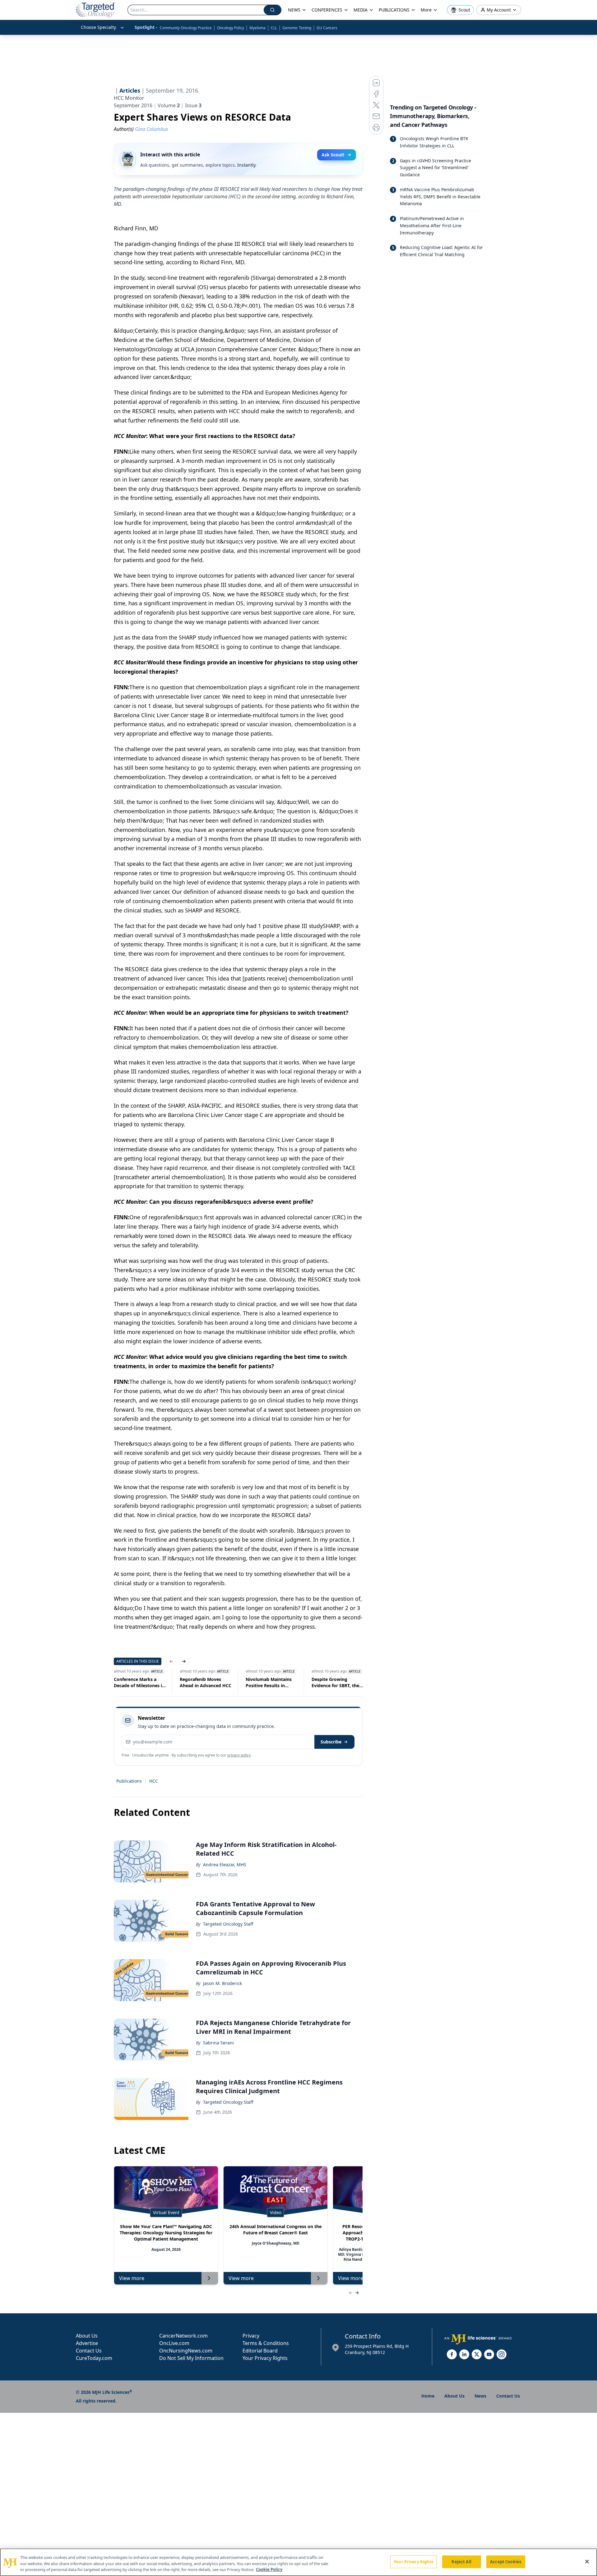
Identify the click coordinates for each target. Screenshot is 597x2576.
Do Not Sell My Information (191, 2358)
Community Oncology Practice (186, 28)
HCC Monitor (129, 98)
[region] (298, 2562)
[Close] (587, 2561)
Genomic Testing (297, 28)
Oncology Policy (231, 28)
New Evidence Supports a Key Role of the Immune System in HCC (337, 1683)
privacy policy (239, 1755)
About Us (87, 2336)
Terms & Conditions (266, 2343)
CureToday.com (94, 2358)
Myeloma (257, 28)
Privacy (251, 2336)
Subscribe (331, 1742)
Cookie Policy (269, 2569)
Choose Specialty (98, 27)
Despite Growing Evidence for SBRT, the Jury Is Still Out (270, 1683)
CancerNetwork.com (183, 2336)
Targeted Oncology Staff (228, 1924)
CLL (274, 28)
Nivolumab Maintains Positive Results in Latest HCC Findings (203, 1683)
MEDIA (361, 10)
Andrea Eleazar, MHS (225, 1865)
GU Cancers (327, 28)
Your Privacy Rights (265, 2358)
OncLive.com (174, 2343)
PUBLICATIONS (394, 10)
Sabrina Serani (218, 2043)
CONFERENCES (327, 10)
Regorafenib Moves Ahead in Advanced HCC (140, 1682)
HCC (154, 1781)
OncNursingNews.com (186, 2351)
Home (428, 2396)
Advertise (87, 2343)
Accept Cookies (506, 2561)
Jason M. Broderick (222, 1983)
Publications (129, 1781)
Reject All (461, 2561)
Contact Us (89, 2351)
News (480, 2396)
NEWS (294, 10)
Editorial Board (260, 2351)
